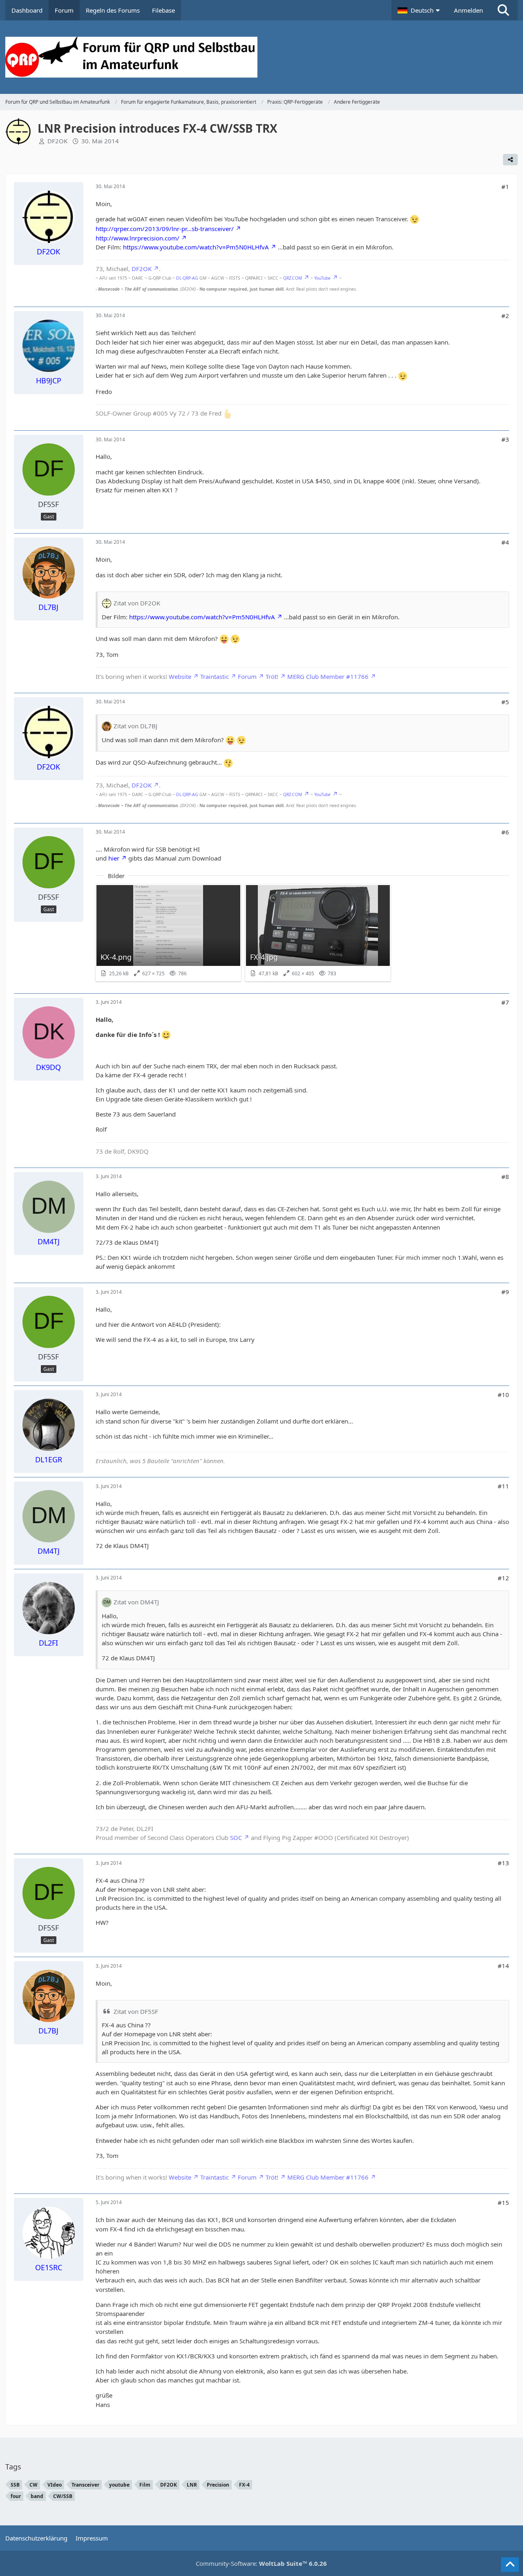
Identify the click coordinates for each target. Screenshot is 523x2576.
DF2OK (57, 141)
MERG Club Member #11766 (328, 676)
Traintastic (215, 676)
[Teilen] (510, 160)
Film (145, 2485)
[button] (420, 10)
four (16, 2496)
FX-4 (244, 2485)
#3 (505, 439)
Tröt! (272, 676)
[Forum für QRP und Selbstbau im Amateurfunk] (261, 57)
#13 (503, 1863)
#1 (505, 187)
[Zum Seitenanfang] (510, 2565)
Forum (247, 676)
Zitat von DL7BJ (135, 726)
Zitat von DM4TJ (136, 1602)
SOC (236, 1837)
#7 (505, 1002)
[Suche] (503, 10)
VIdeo (55, 2485)
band (37, 2496)
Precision (218, 2485)
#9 (505, 1292)
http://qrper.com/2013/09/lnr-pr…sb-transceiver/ (165, 229)
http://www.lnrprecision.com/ (137, 238)
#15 (503, 2202)
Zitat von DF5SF (136, 2011)
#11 (503, 1486)
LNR (192, 2485)
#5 (505, 702)
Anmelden (468, 10)
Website (180, 676)
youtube (119, 2485)
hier (114, 858)
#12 (503, 1578)
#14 (503, 1966)
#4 (505, 542)
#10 (503, 1395)
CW (34, 2485)
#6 (505, 832)
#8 (505, 1177)
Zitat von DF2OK (137, 603)
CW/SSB (63, 2496)
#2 (505, 316)
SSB (15, 2485)
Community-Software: (261, 2563)
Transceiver (85, 2485)
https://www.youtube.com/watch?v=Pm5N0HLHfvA (196, 247)
